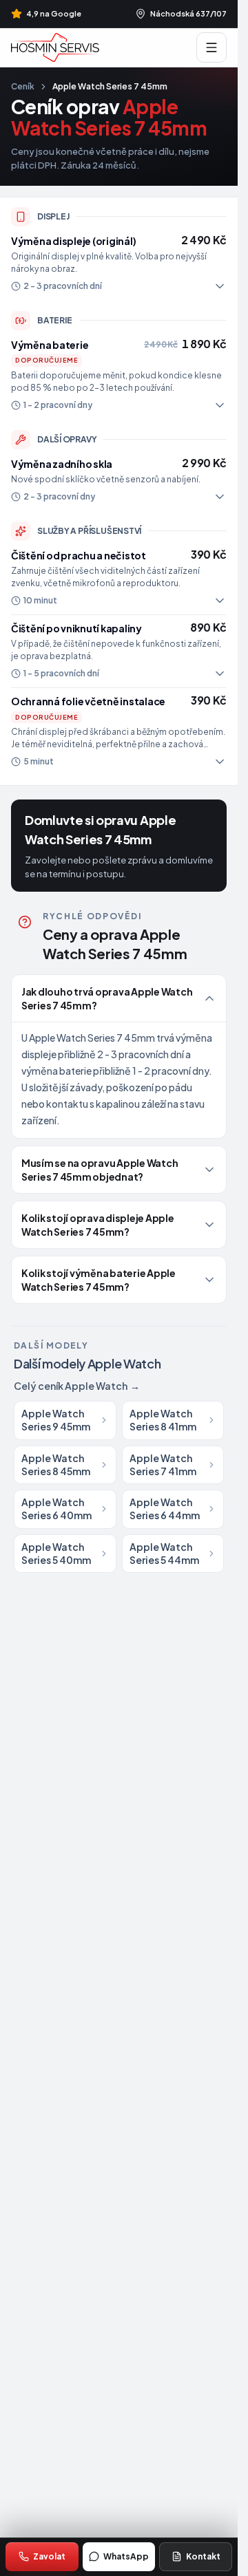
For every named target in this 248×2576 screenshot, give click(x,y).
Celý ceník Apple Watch (77, 1386)
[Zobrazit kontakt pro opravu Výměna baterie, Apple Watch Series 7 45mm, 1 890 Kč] (119, 375)
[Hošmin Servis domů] (55, 47)
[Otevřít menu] (211, 47)
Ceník (23, 86)
